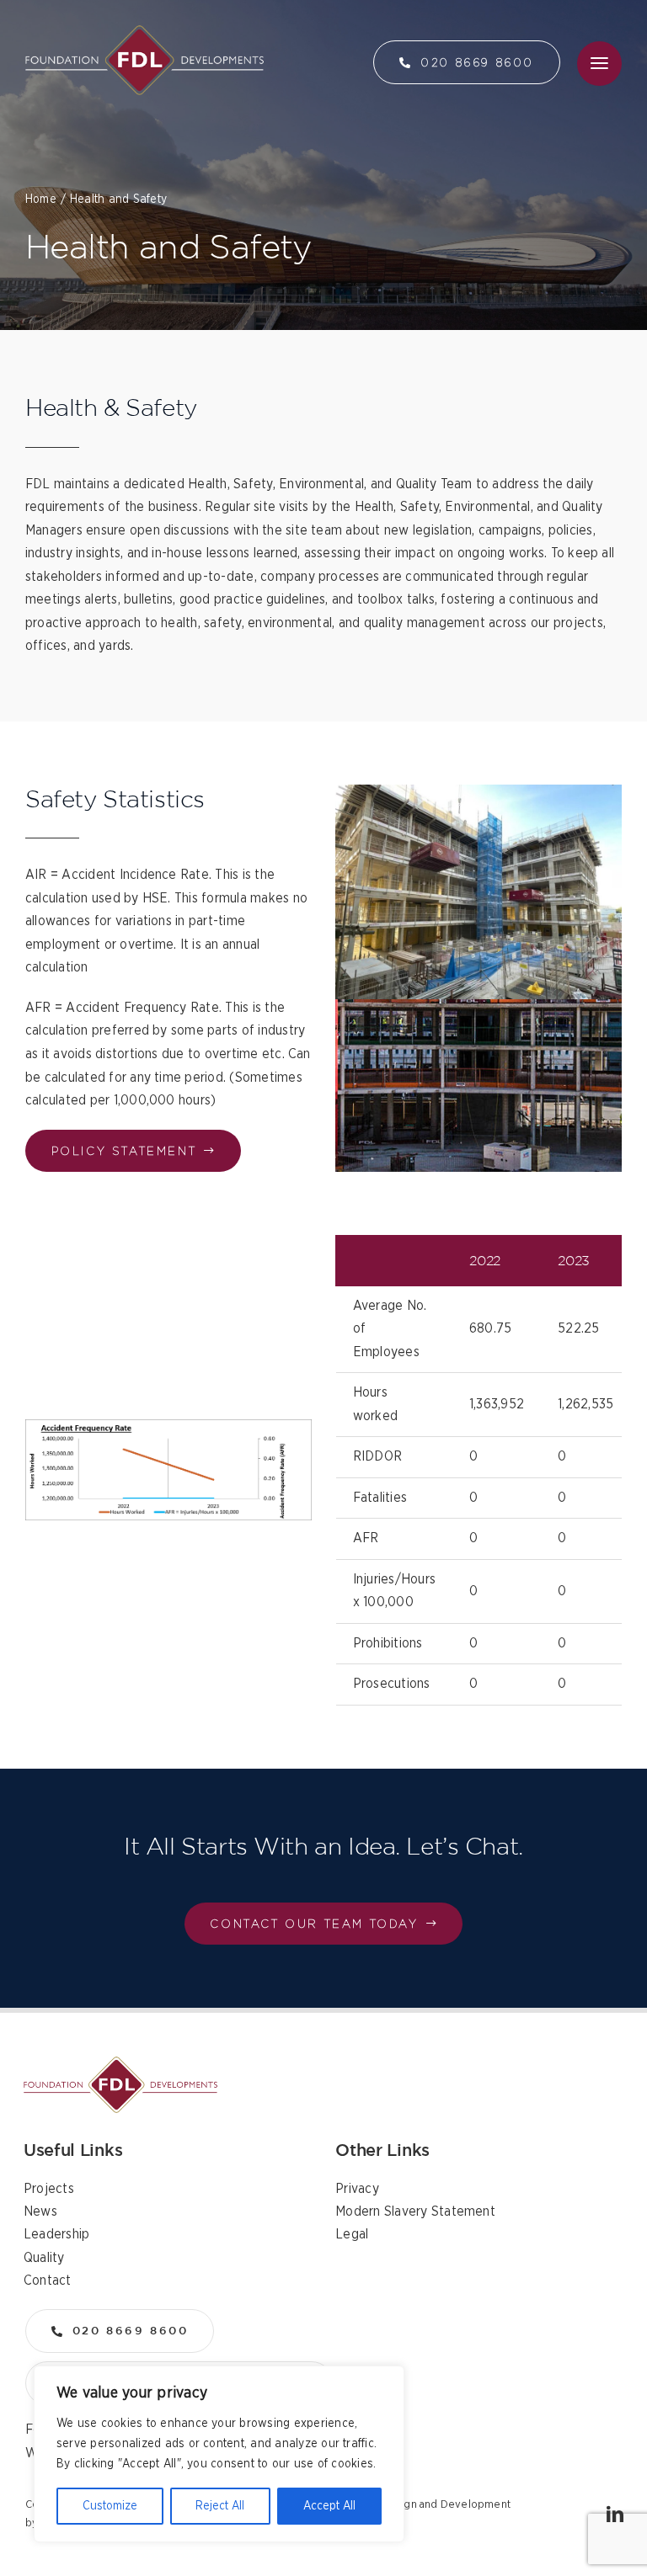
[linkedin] (615, 2515)
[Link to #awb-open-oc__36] (599, 64)
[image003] (120, 2063)
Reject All (220, 2506)
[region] (219, 2454)
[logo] (144, 32)
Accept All (329, 2506)
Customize (110, 2506)
